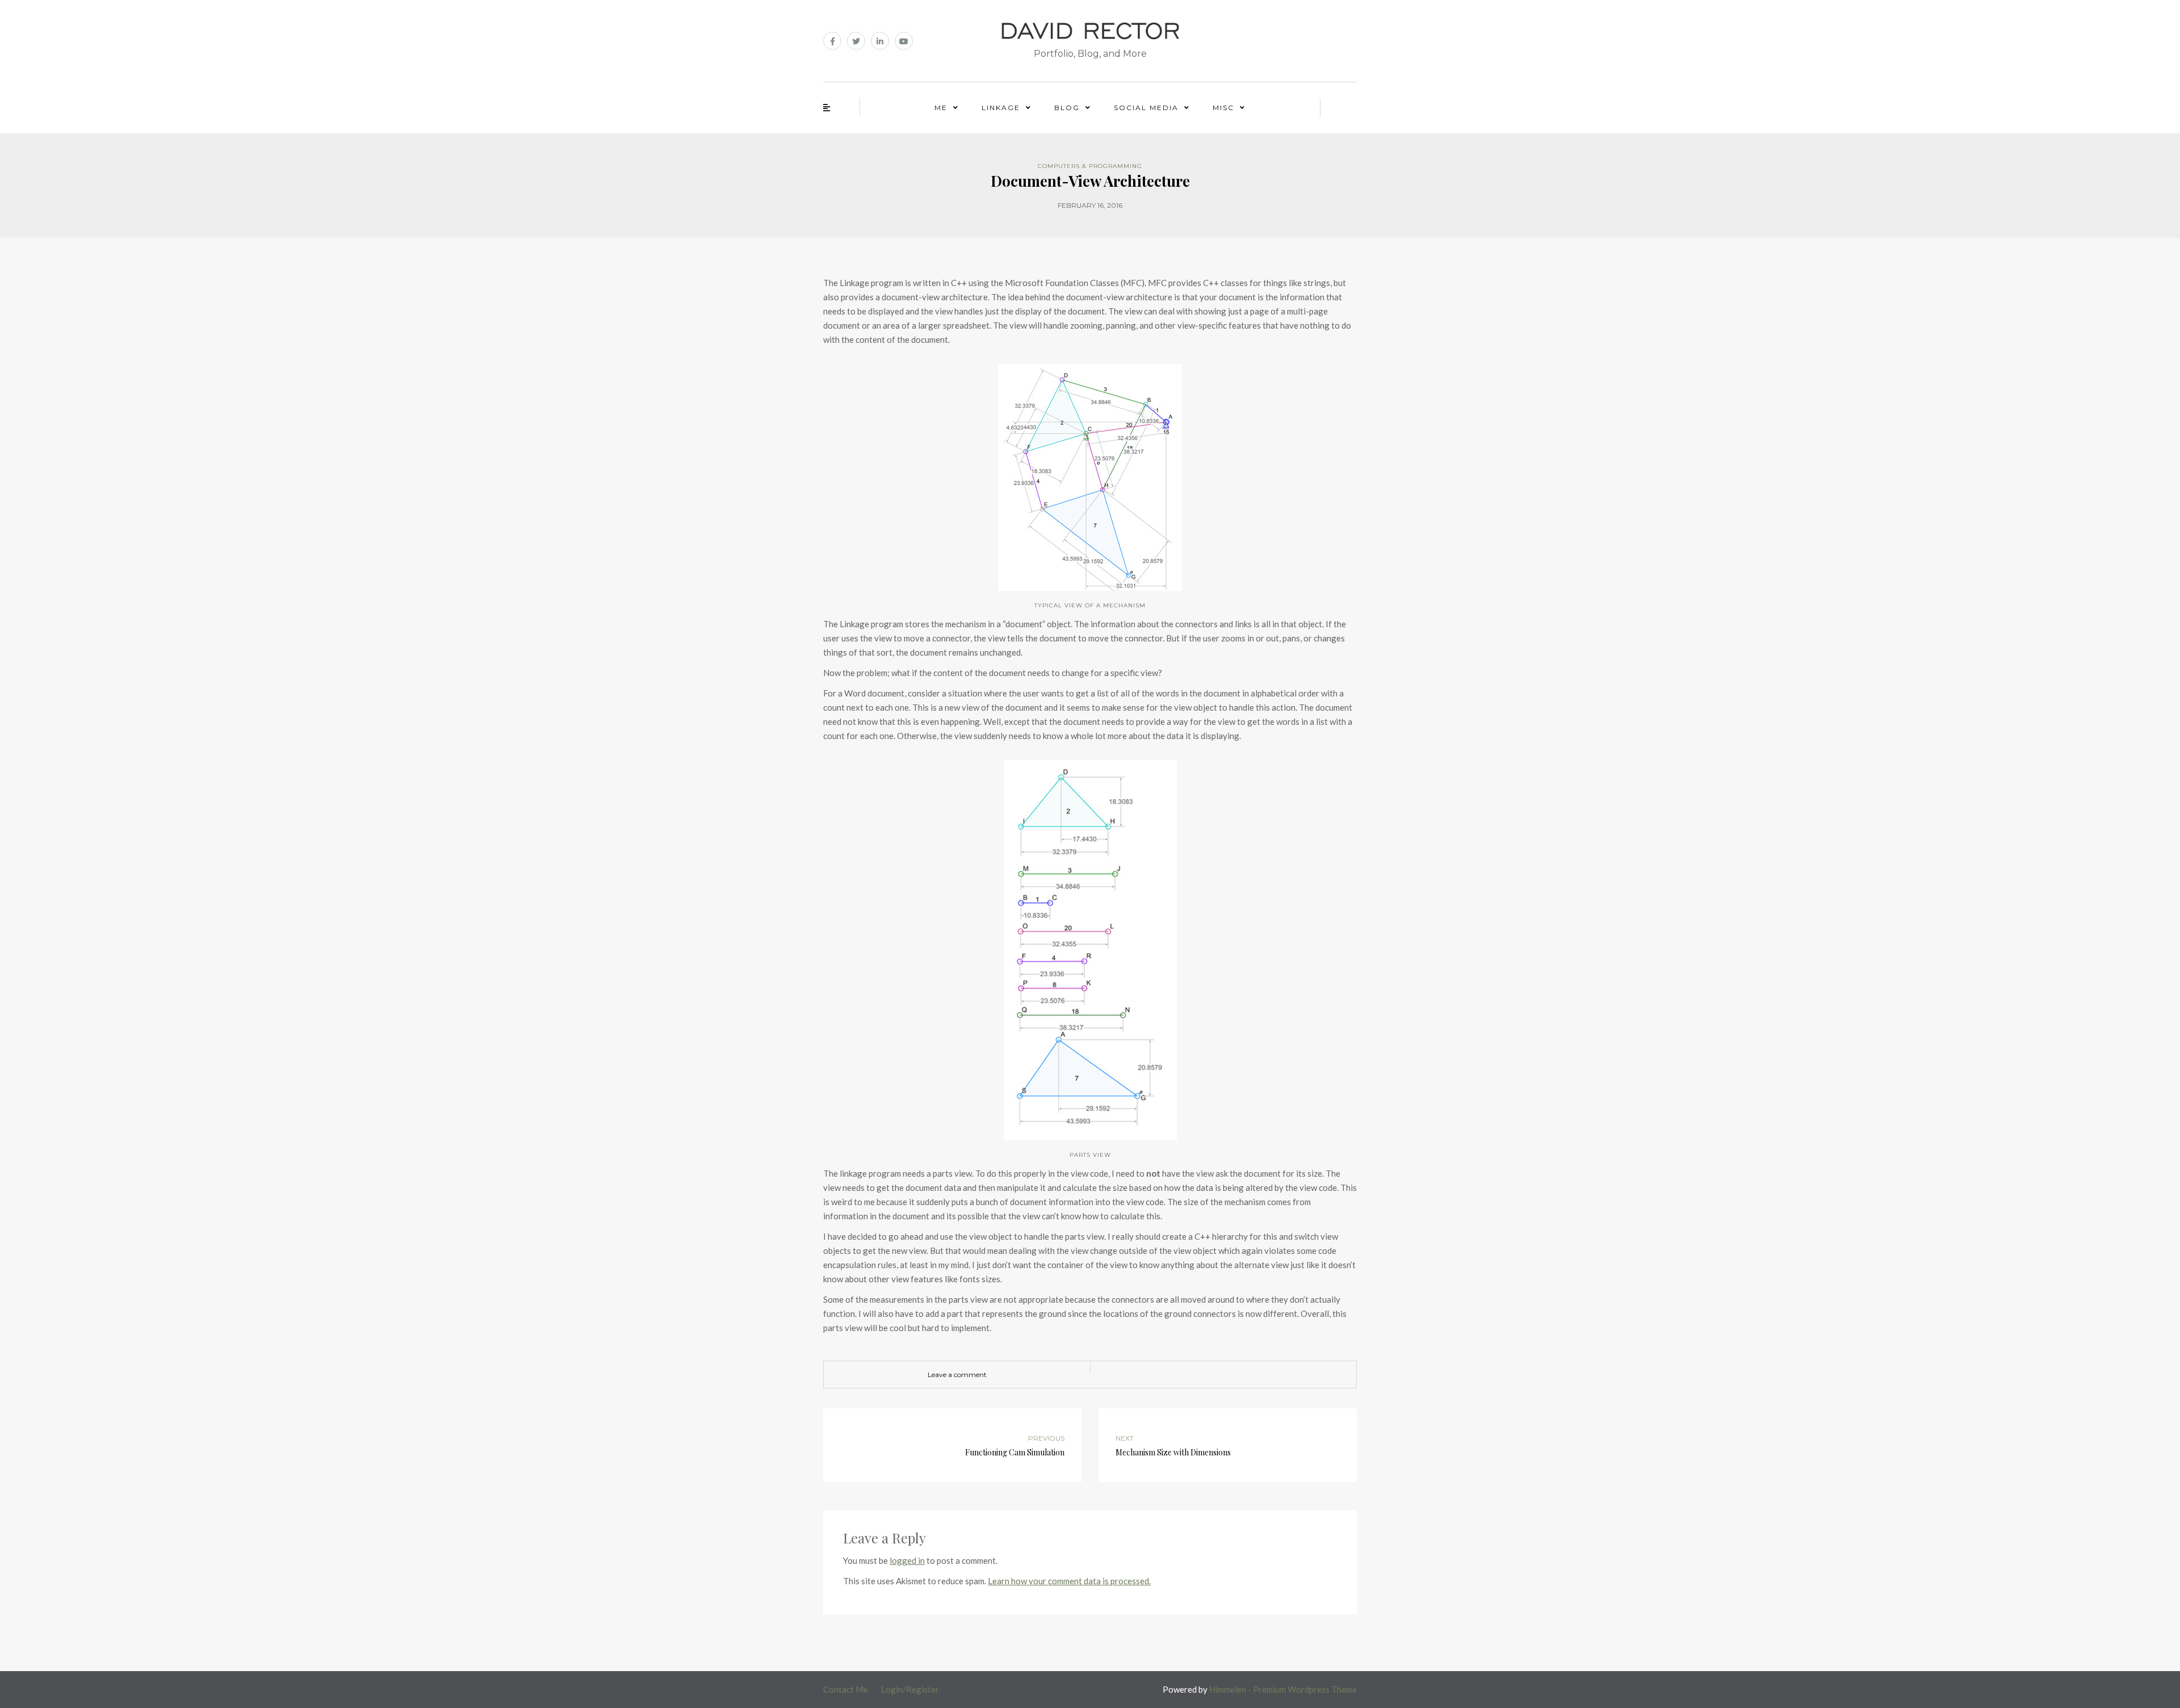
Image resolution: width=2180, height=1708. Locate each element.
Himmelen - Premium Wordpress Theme (1283, 1689)
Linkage (1001, 108)
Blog (1067, 108)
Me (941, 108)
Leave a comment (957, 1375)
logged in (907, 1560)
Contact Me (846, 1689)
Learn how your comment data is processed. (1069, 1581)
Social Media (1146, 108)
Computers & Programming (1090, 166)
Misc (1223, 108)
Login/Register (910, 1689)
